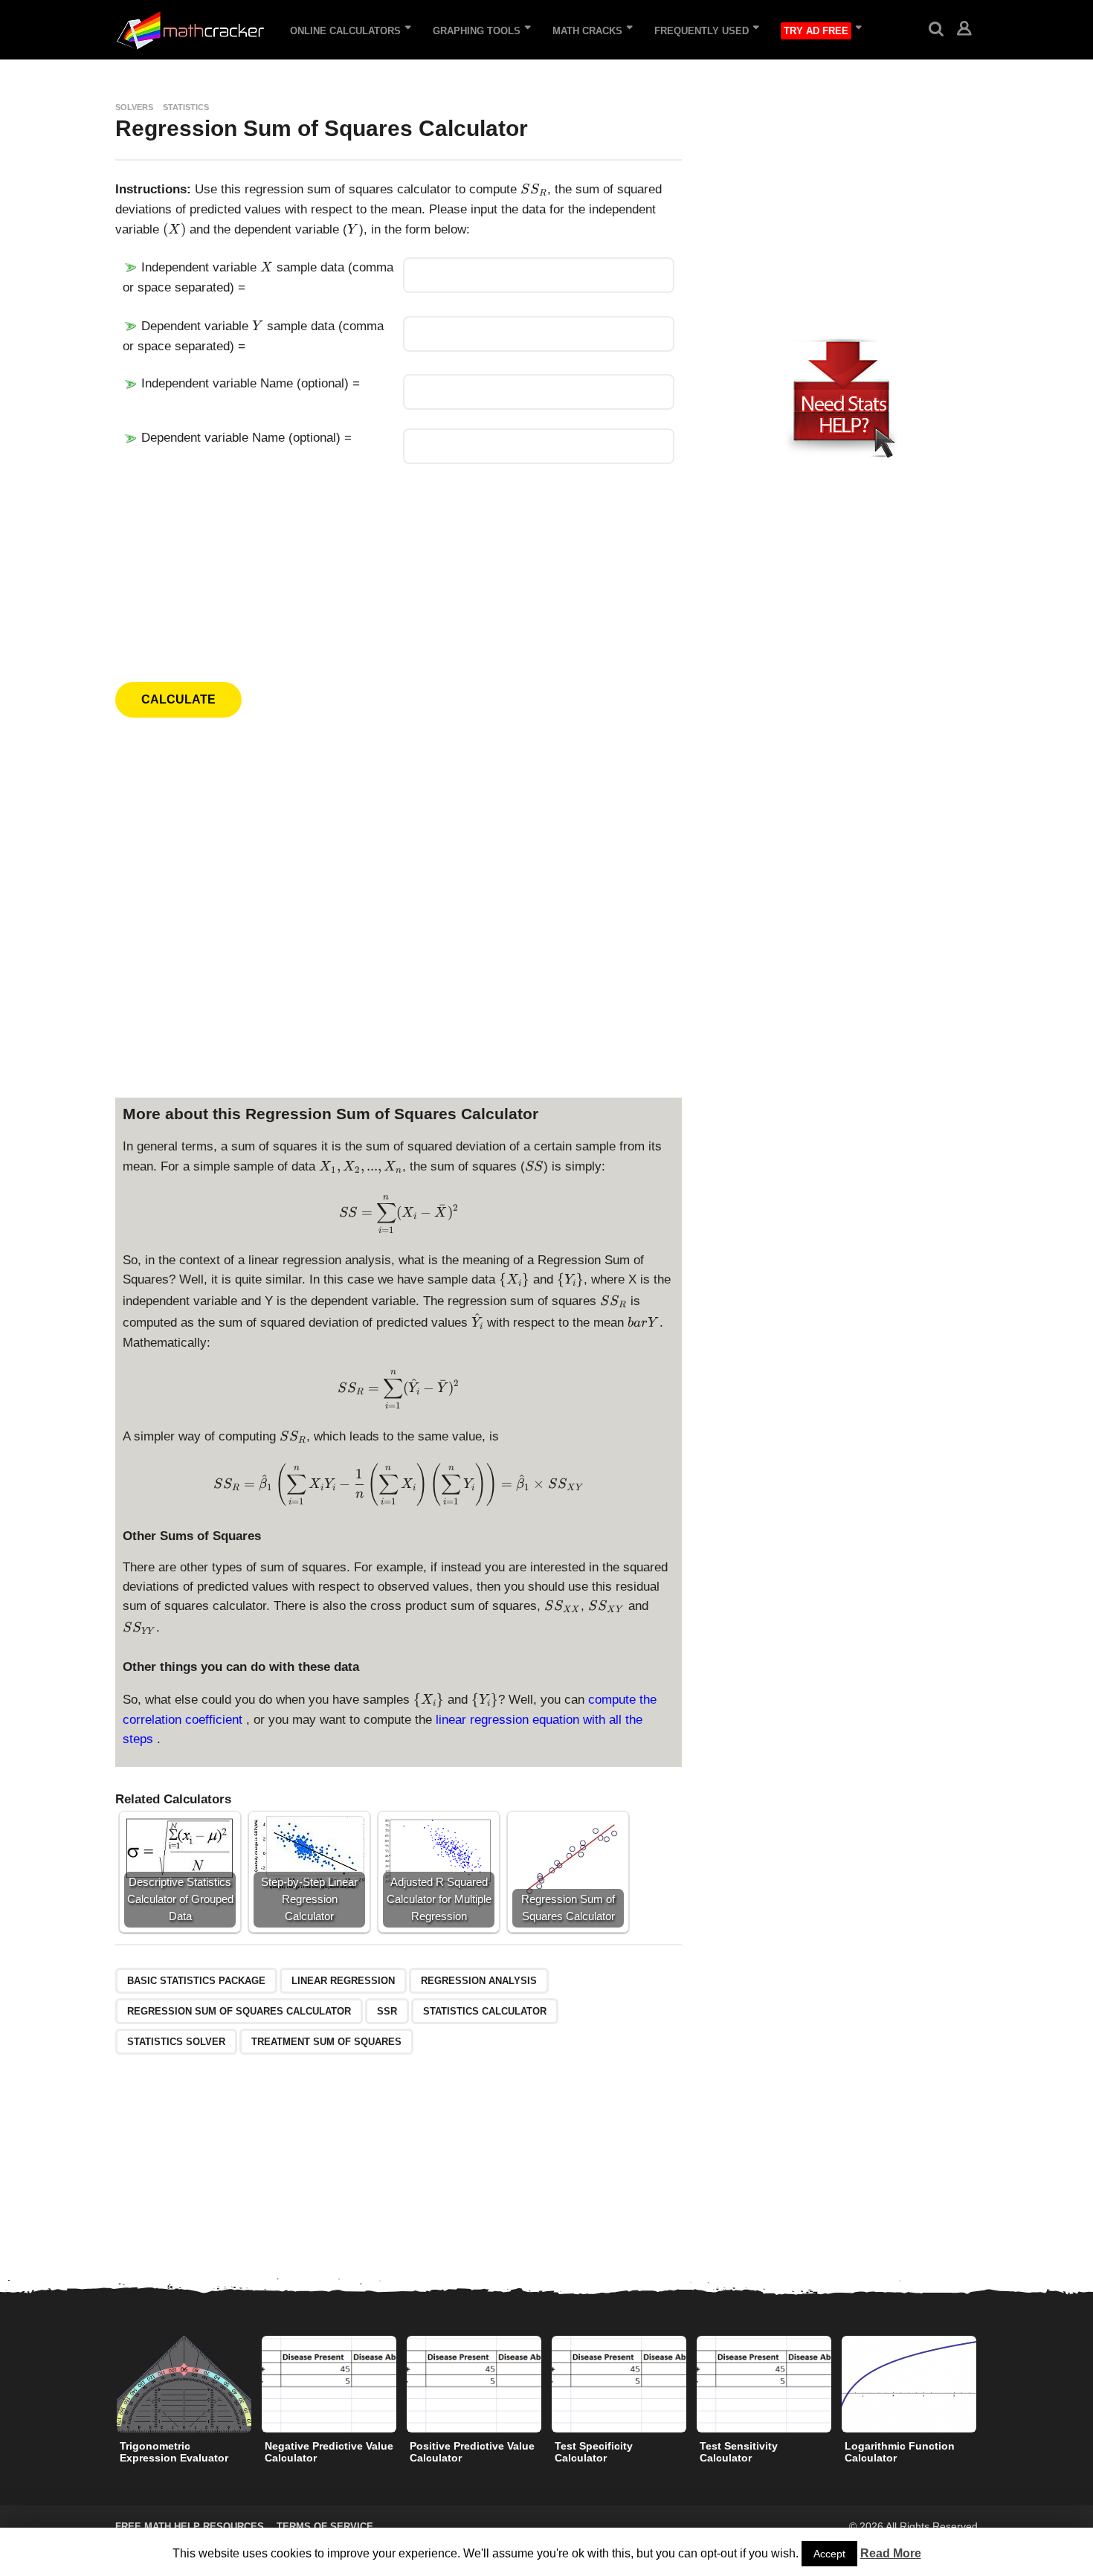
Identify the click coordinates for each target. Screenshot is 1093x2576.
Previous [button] (106, 2385)
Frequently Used (702, 31)
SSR (387, 2011)
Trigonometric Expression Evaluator (174, 2452)
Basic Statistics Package (196, 1981)
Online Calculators (345, 31)
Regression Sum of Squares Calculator (239, 2011)
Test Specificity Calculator (594, 2452)
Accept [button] (829, 2554)
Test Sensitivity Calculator (739, 2452)
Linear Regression (343, 1981)
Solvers (134, 107)
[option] (184, 2403)
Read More (891, 2553)
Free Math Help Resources (190, 2527)
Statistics (186, 107)
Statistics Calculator (485, 2011)
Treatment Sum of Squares (326, 2042)
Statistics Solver (176, 2042)
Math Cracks (587, 31)
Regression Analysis (479, 1981)
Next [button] (987, 2385)
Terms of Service (325, 2527)
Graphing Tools (477, 31)
